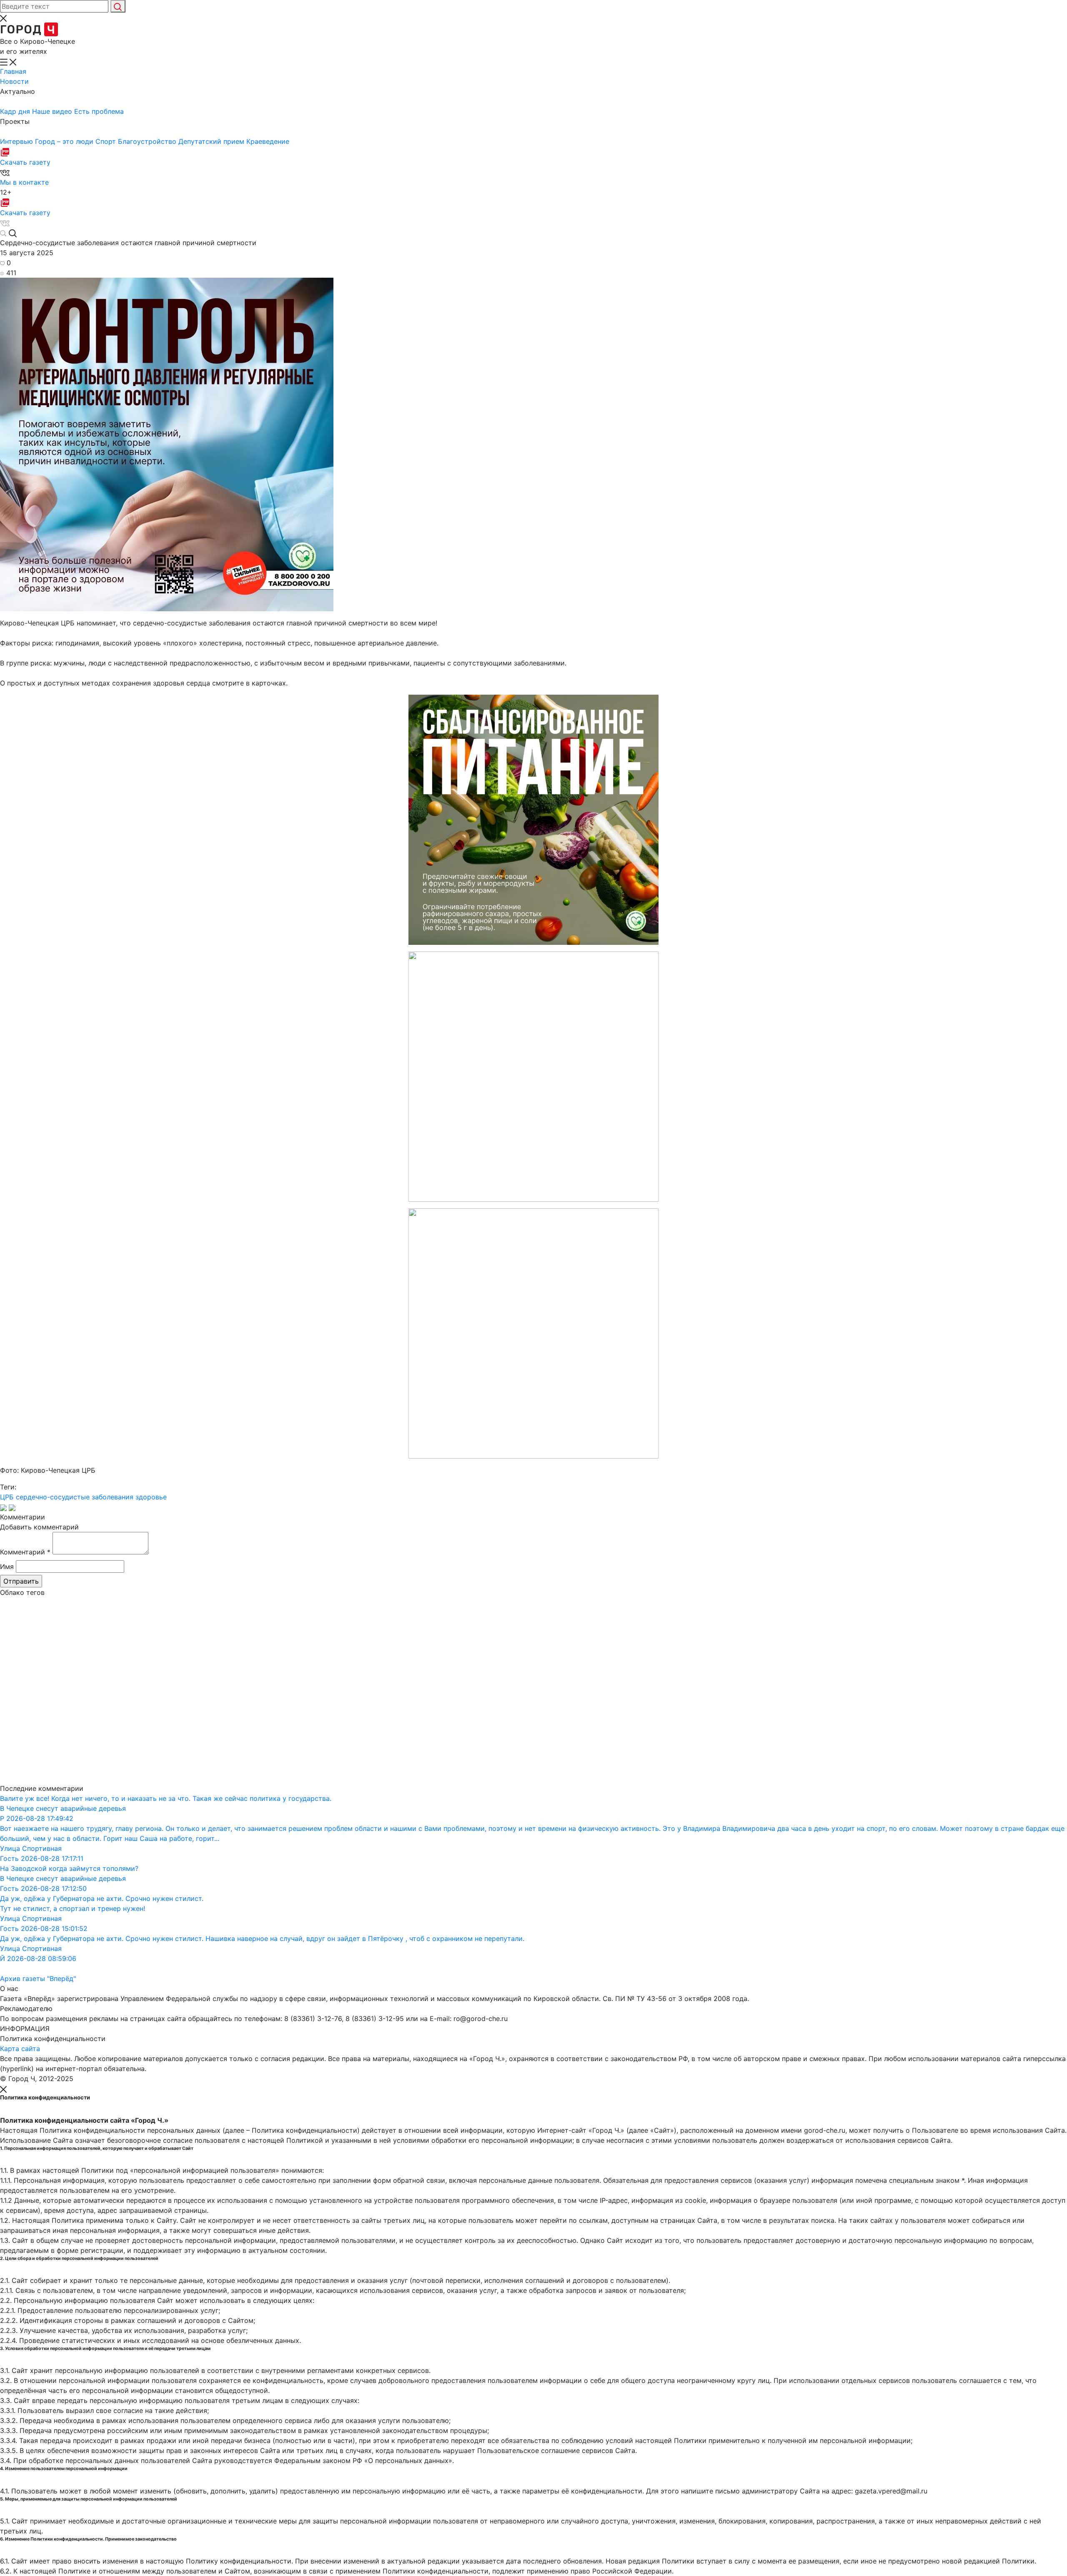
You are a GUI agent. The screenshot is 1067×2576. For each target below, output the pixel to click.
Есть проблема (99, 111)
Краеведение (268, 141)
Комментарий (25, 1552)
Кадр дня (16, 111)
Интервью (18, 141)
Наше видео (53, 111)
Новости (14, 81)
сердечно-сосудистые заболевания (75, 1497)
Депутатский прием (212, 141)
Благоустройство (148, 141)
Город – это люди (65, 141)
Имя (7, 1567)
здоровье (151, 1497)
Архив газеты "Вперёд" (38, 1978)
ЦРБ (7, 1497)
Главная (13, 71)
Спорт (107, 141)
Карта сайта (20, 2049)
